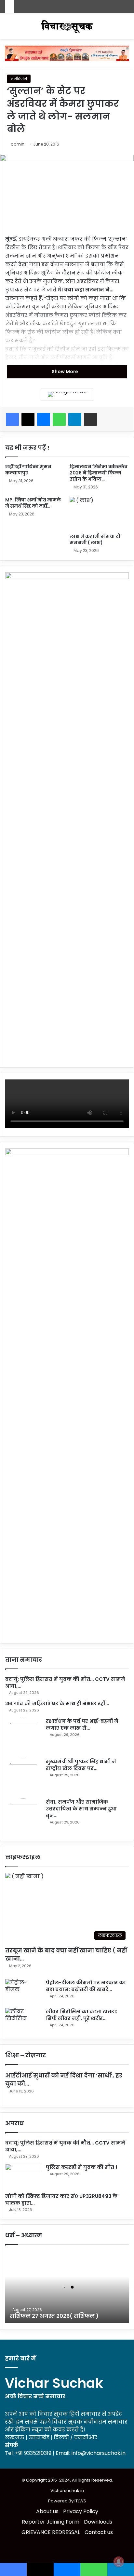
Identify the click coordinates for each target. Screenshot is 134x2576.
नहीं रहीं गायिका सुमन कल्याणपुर (28, 470)
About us (47, 2511)
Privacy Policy (81, 2511)
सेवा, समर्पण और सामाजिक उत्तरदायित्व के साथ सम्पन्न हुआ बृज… (81, 1809)
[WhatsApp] (59, 419)
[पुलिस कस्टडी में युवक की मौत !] (23, 2176)
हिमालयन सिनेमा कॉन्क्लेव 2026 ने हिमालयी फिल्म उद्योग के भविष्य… (99, 473)
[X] (28, 419)
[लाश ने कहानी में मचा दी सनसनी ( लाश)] (99, 514)
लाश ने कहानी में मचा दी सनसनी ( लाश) (95, 539)
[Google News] (67, 394)
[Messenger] (44, 419)
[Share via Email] (90, 419)
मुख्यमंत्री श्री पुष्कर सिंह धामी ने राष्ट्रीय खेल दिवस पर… (81, 1765)
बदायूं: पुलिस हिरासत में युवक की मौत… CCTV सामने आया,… (65, 2146)
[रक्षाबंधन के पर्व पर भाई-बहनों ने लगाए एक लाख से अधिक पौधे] (23, 1736)
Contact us (99, 2532)
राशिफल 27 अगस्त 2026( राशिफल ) (54, 2316)
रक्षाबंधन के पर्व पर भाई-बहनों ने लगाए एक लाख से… (82, 1724)
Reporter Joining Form (51, 2522)
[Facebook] (12, 419)
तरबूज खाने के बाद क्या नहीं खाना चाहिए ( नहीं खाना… (66, 1954)
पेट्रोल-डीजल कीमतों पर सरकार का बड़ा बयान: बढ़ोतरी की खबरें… (86, 1986)
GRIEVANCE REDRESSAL (51, 2532)
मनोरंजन (19, 79)
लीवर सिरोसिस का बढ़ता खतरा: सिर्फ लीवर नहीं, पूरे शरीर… (81, 2015)
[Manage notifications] (119, 2562)
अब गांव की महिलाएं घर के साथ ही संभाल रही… (57, 1703)
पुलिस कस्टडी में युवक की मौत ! (82, 2167)
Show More (65, 372)
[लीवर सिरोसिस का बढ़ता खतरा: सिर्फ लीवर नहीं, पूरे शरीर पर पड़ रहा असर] (23, 2020)
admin (18, 144)
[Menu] (126, 29)
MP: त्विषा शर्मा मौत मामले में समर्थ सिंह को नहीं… (33, 503)
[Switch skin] (8, 29)
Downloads (98, 2522)
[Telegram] (75, 419)
